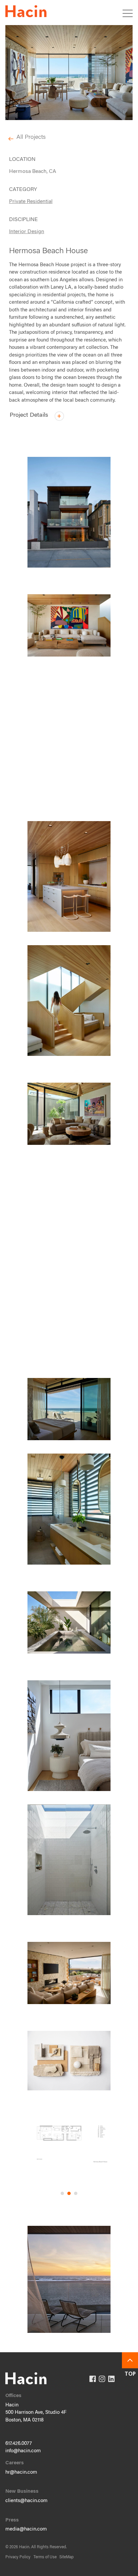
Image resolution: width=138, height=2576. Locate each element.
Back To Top (130, 2360)
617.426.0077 (19, 2444)
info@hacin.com (23, 2451)
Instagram (102, 2379)
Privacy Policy (18, 2557)
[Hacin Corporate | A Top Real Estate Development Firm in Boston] (26, 13)
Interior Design (27, 232)
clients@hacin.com (26, 2501)
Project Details (30, 416)
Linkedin (111, 2379)
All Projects (31, 137)
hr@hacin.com (21, 2472)
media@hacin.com (26, 2529)
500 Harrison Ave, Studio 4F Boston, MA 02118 (36, 2416)
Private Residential (31, 202)
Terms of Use (45, 2557)
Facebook (93, 2379)
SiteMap (66, 2557)
